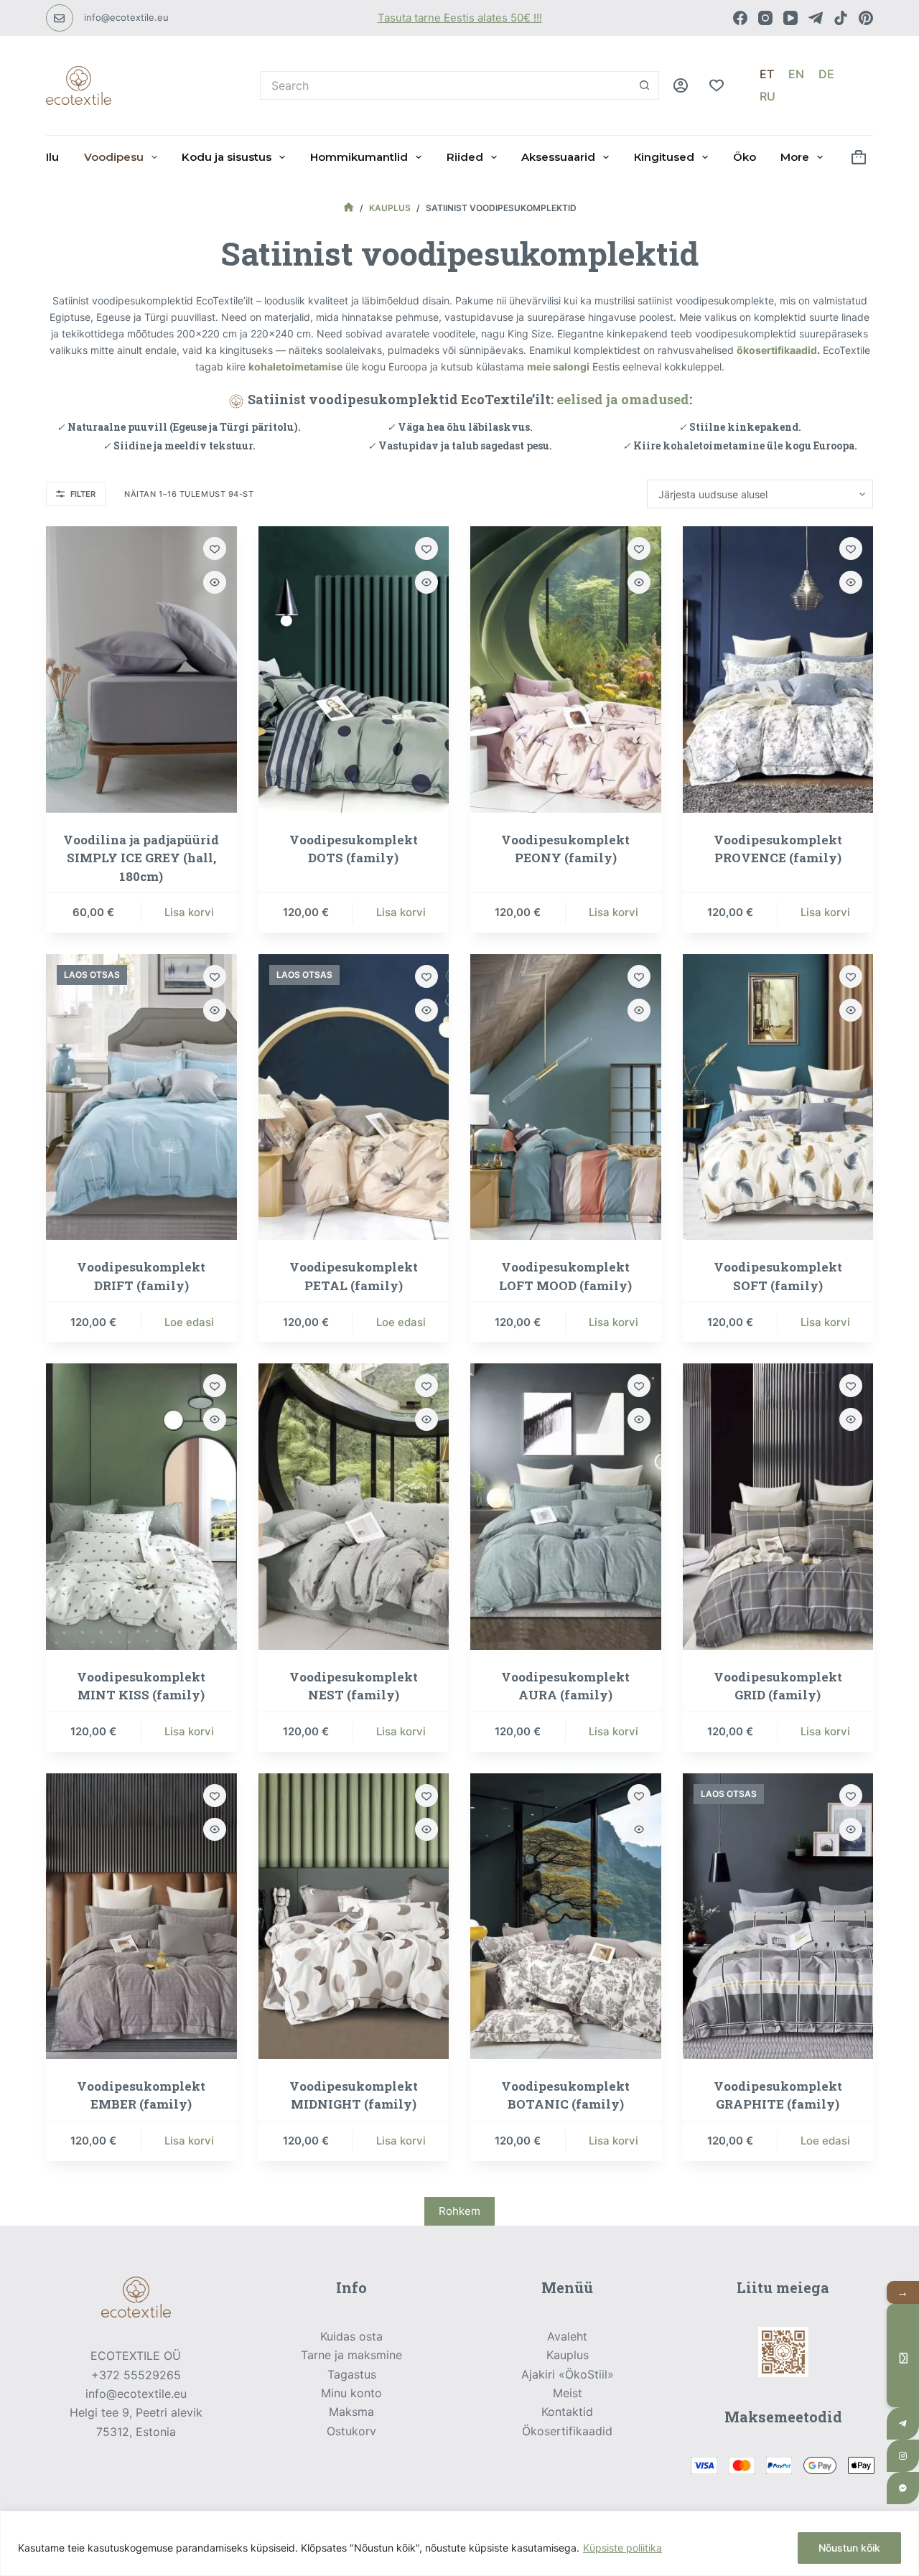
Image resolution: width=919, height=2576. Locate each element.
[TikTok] (841, 18)
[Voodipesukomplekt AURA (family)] (566, 1506)
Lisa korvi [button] (189, 912)
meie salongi (558, 367)
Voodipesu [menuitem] (114, 157)
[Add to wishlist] (215, 549)
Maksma (351, 2412)
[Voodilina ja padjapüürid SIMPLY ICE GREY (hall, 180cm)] (141, 669)
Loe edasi (189, 1322)
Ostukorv (351, 2431)
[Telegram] (816, 18)
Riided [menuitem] (465, 157)
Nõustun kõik (849, 2548)
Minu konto (351, 2393)
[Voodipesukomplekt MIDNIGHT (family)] (354, 1916)
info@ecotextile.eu (126, 17)
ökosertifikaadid (777, 350)
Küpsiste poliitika (622, 2548)
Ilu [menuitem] (52, 157)
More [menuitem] (795, 157)
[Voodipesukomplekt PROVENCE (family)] (778, 669)
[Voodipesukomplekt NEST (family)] (354, 1506)
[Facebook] (740, 18)
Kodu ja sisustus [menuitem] (227, 157)
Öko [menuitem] (745, 157)
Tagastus (352, 2374)
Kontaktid (567, 2412)
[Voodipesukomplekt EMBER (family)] (141, 1916)
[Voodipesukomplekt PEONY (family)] (566, 669)
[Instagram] (765, 18)
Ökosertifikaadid (567, 2431)
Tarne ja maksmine (351, 2355)
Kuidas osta (351, 2336)
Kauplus (568, 2355)
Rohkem (459, 2211)
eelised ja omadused (623, 399)
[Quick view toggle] (215, 582)
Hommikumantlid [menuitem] (359, 157)
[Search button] (645, 85)
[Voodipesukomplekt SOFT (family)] (778, 1097)
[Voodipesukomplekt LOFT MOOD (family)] (566, 1097)
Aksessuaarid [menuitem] (558, 157)
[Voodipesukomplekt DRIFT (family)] (141, 1097)
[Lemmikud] (717, 85)
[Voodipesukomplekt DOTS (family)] (354, 669)
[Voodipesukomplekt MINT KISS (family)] (141, 1506)
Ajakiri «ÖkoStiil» (568, 2374)
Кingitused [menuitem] (664, 157)
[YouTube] (790, 18)
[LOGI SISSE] (681, 85)
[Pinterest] (866, 18)
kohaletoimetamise (295, 367)
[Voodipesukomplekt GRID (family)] (778, 1506)
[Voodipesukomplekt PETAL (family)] (354, 1097)
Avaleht (567, 2336)
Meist (568, 2393)
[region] (459, 2543)
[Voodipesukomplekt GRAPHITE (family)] (778, 1916)
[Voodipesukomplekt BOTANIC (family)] (566, 1916)
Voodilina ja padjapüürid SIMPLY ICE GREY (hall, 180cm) (141, 858)
